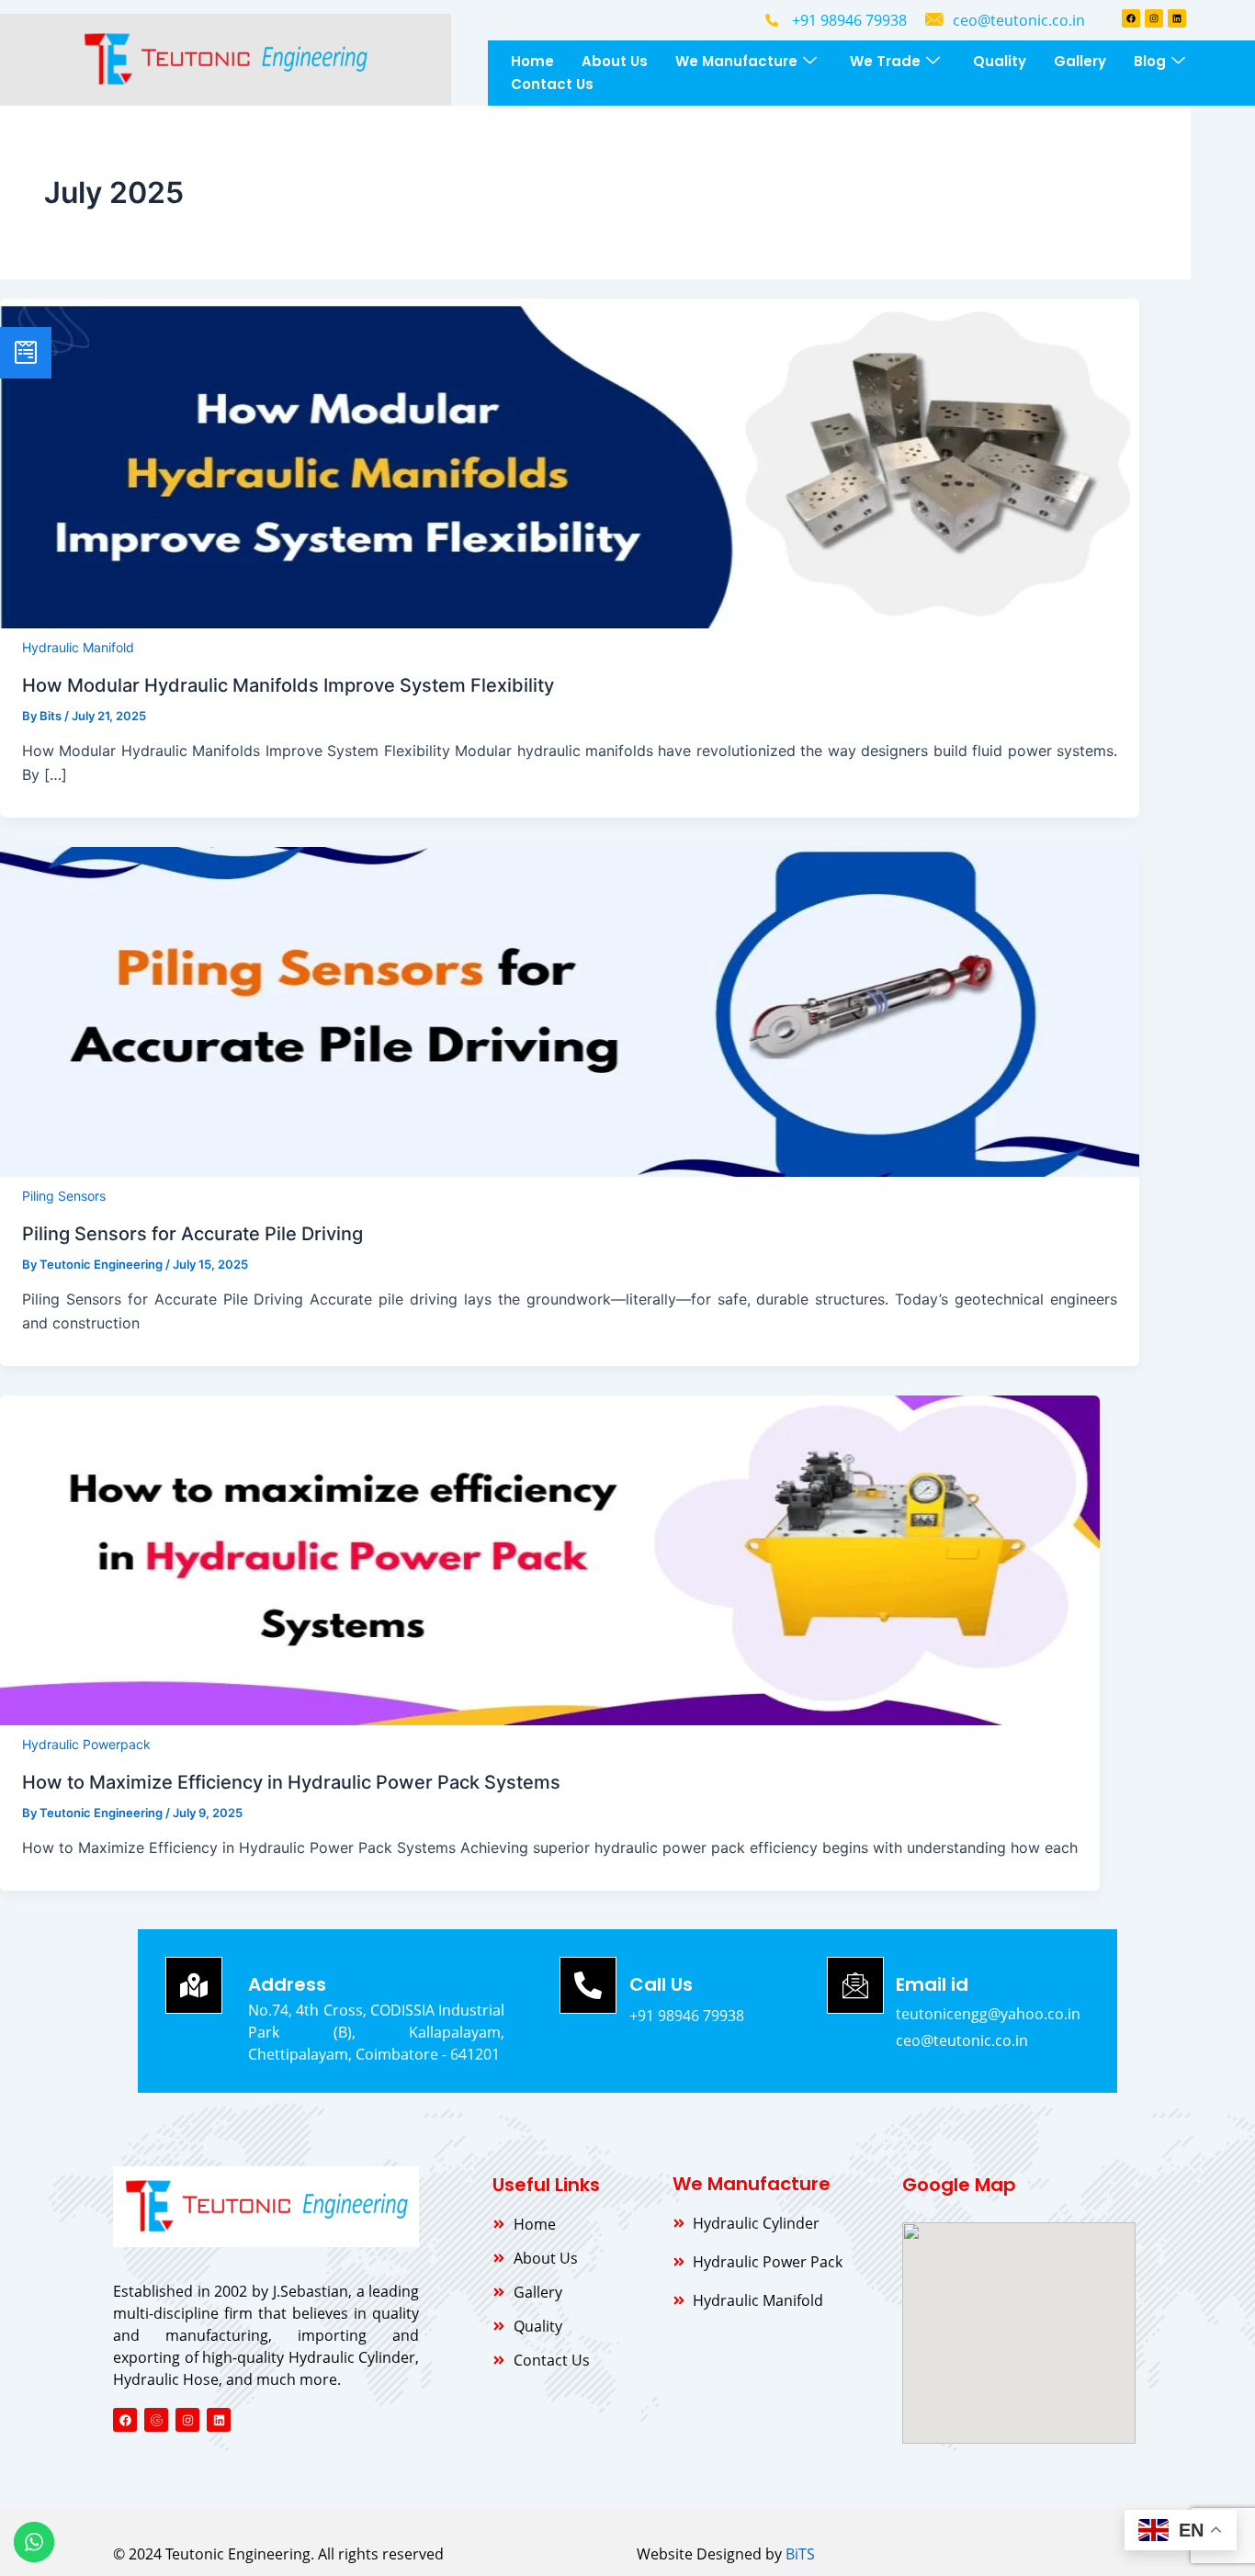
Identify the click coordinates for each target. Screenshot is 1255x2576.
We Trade (885, 61)
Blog (1150, 61)
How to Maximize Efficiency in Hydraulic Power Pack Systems (291, 1782)
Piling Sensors (64, 1196)
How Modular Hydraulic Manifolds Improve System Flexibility (288, 685)
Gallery (1080, 61)
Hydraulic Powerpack (86, 1744)
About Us (615, 61)
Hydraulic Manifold (78, 647)
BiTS (800, 2554)
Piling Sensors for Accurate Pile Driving (192, 1234)
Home (532, 61)
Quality (1000, 61)
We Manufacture (736, 61)
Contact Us (552, 84)
